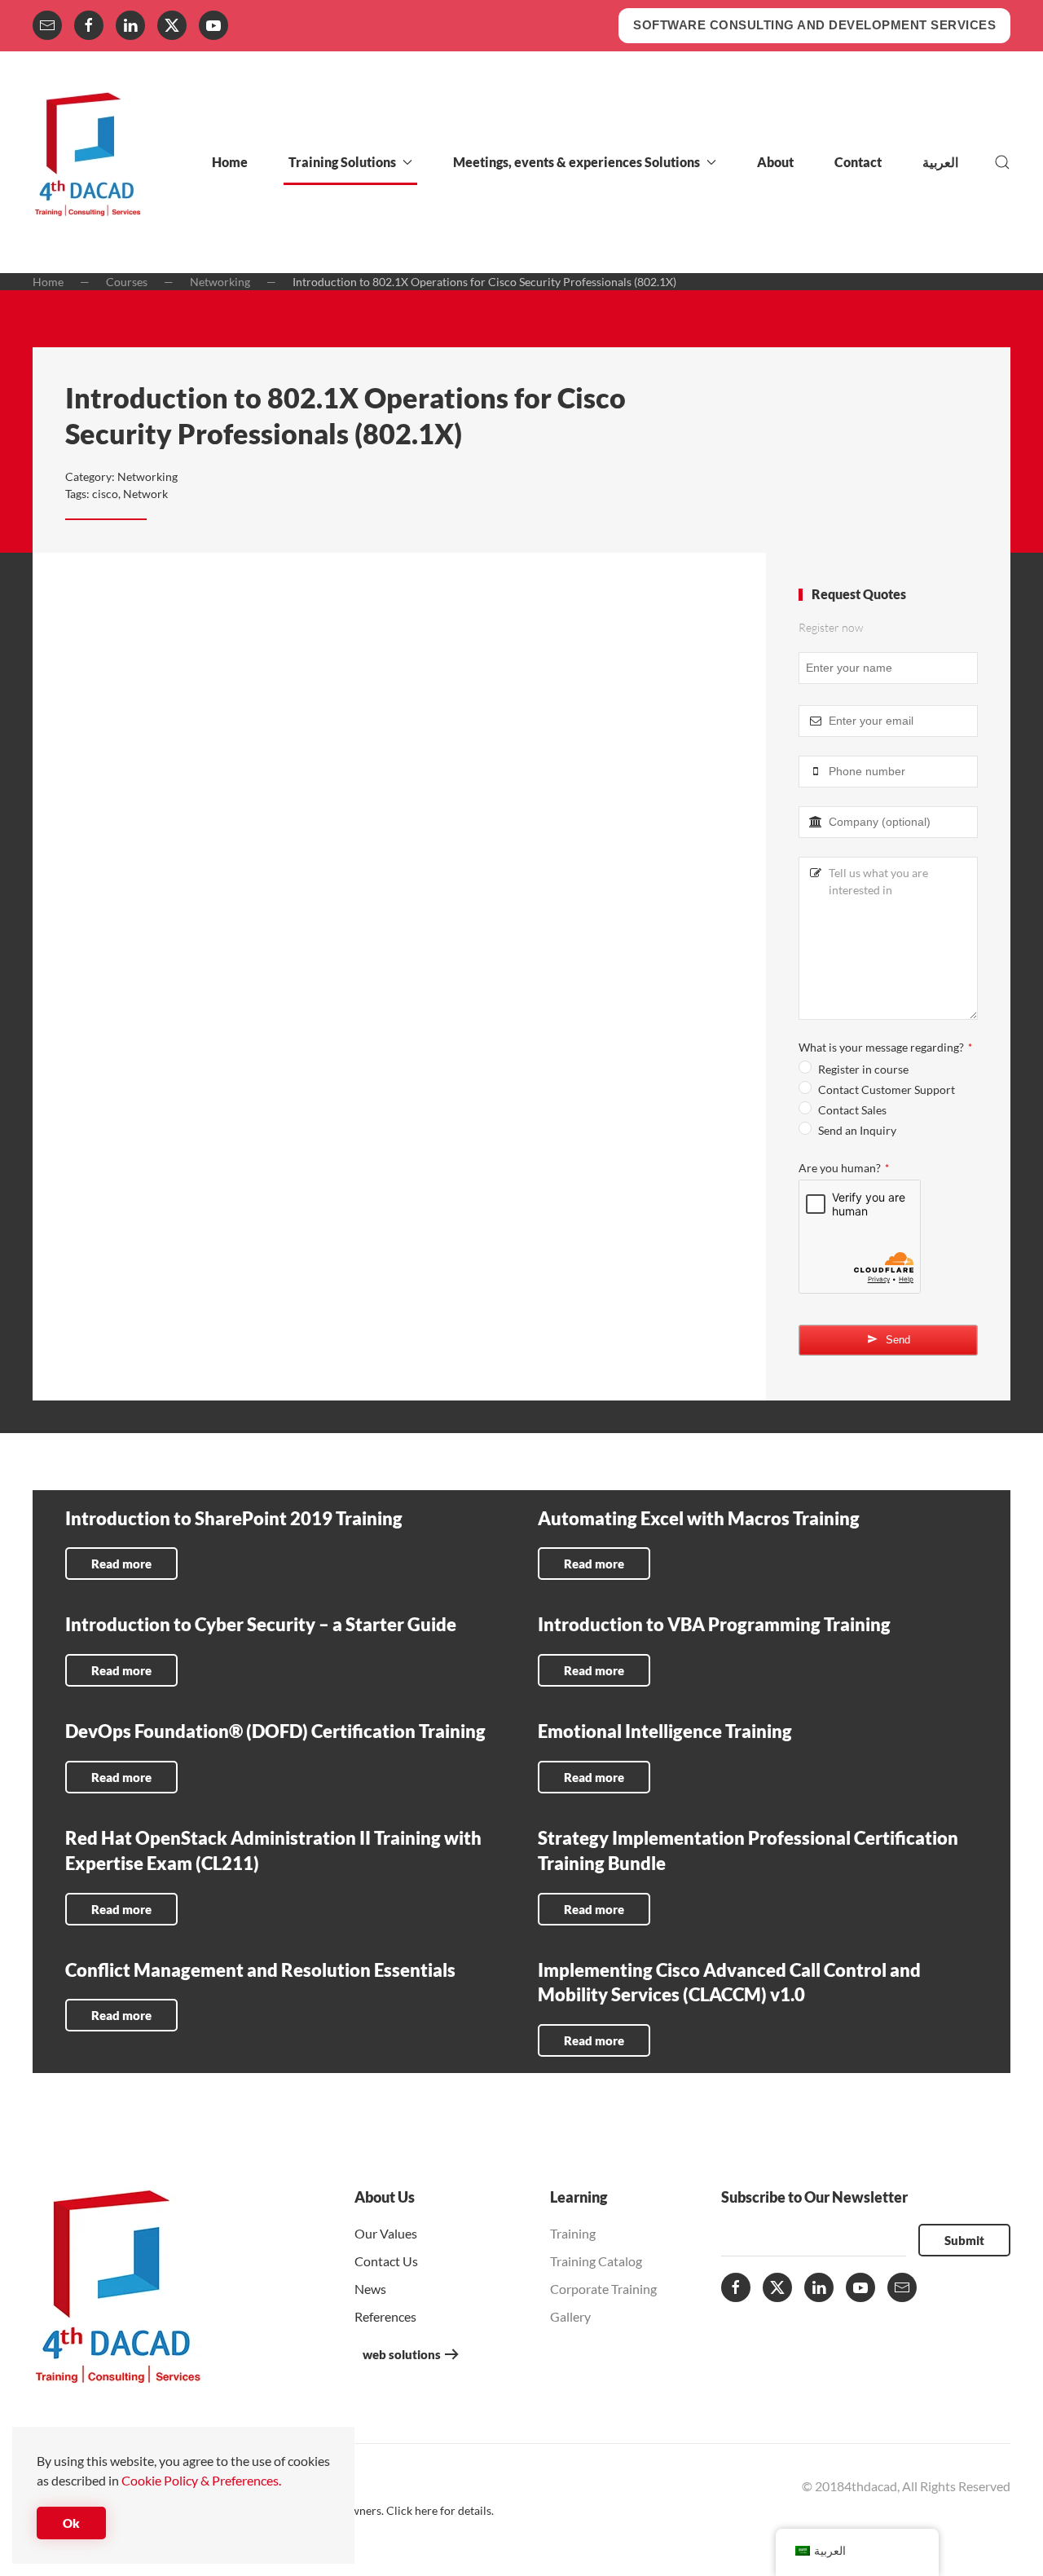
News (370, 2289)
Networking (147, 476)
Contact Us (386, 2261)
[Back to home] (88, 162)
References (385, 2316)
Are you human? (844, 1168)
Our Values (386, 2233)
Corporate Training (603, 2289)
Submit (964, 2240)
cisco (105, 494)
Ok (71, 2523)
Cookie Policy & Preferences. (201, 2480)
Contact (858, 162)
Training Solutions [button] (342, 162)
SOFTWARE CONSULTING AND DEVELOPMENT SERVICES (814, 25)
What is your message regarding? (885, 1047)
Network (145, 494)
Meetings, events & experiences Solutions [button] (577, 162)
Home (230, 162)
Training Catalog (596, 2261)
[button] (1002, 162)
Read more (121, 1564)
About (775, 162)
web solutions (402, 2354)
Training (573, 2233)
